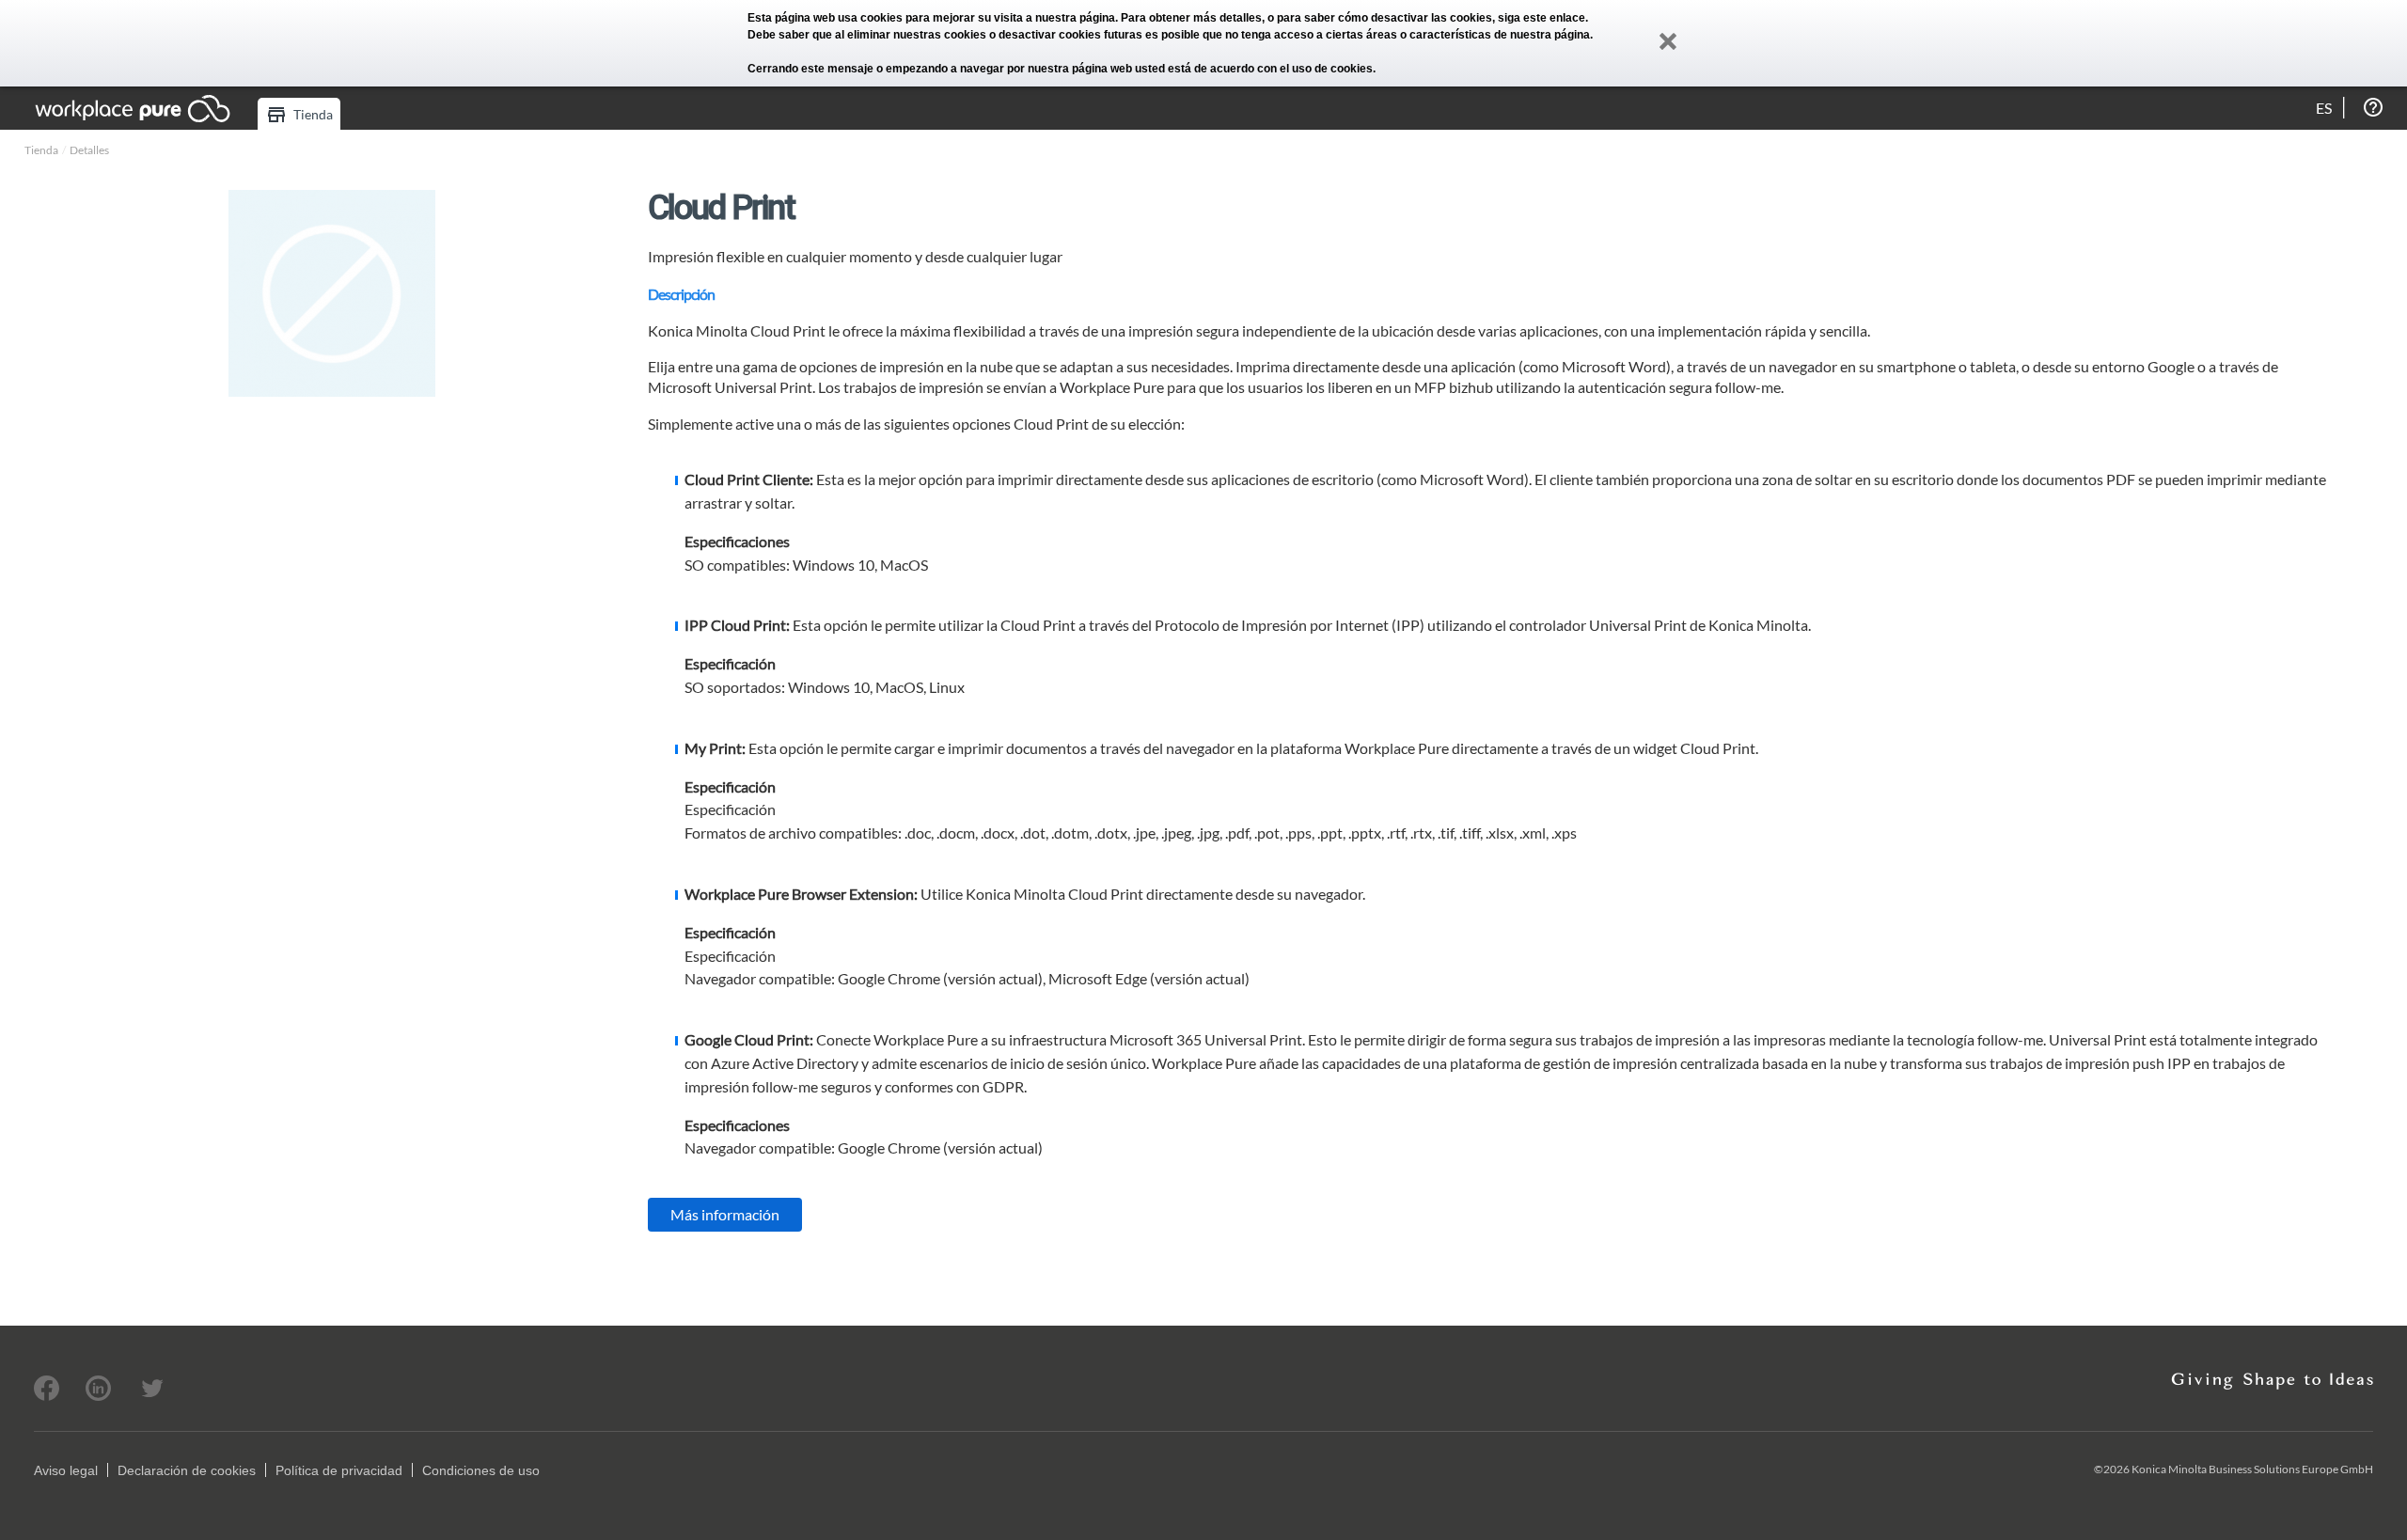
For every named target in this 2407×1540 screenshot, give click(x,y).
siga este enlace (1542, 18)
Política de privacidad (339, 1470)
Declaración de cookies (187, 1470)
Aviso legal (66, 1470)
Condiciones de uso (481, 1470)
